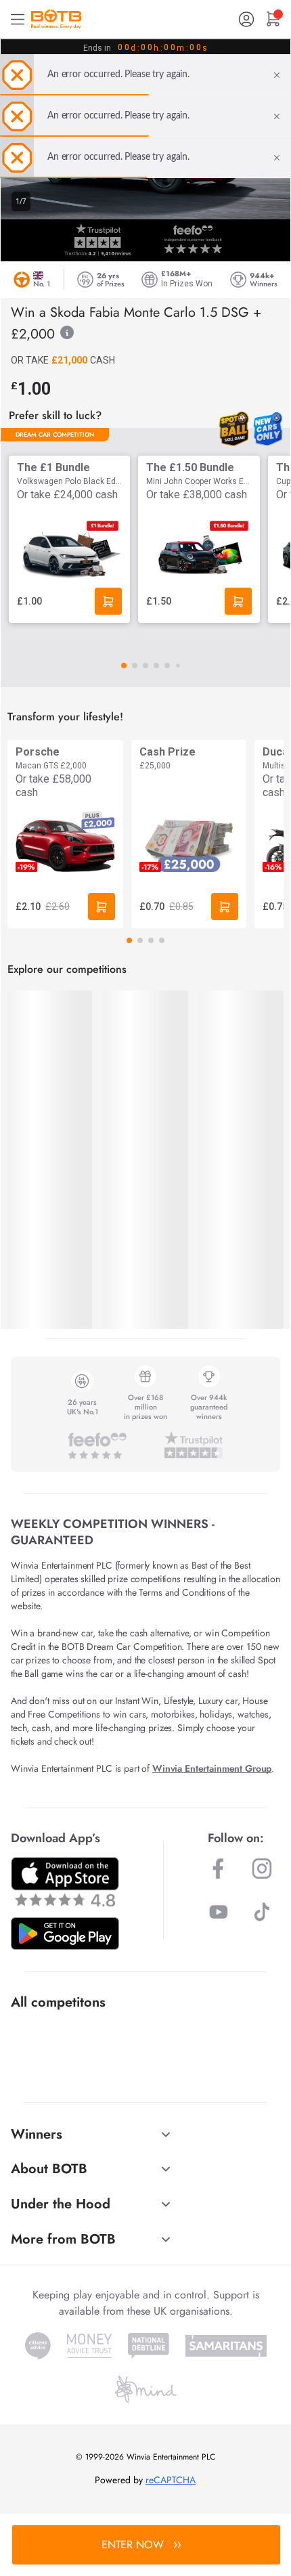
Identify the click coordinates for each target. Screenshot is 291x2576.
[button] (124, 665)
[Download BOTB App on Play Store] (65, 1934)
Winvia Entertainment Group (212, 1768)
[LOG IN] (246, 19)
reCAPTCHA (171, 2480)
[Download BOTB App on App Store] (65, 1882)
